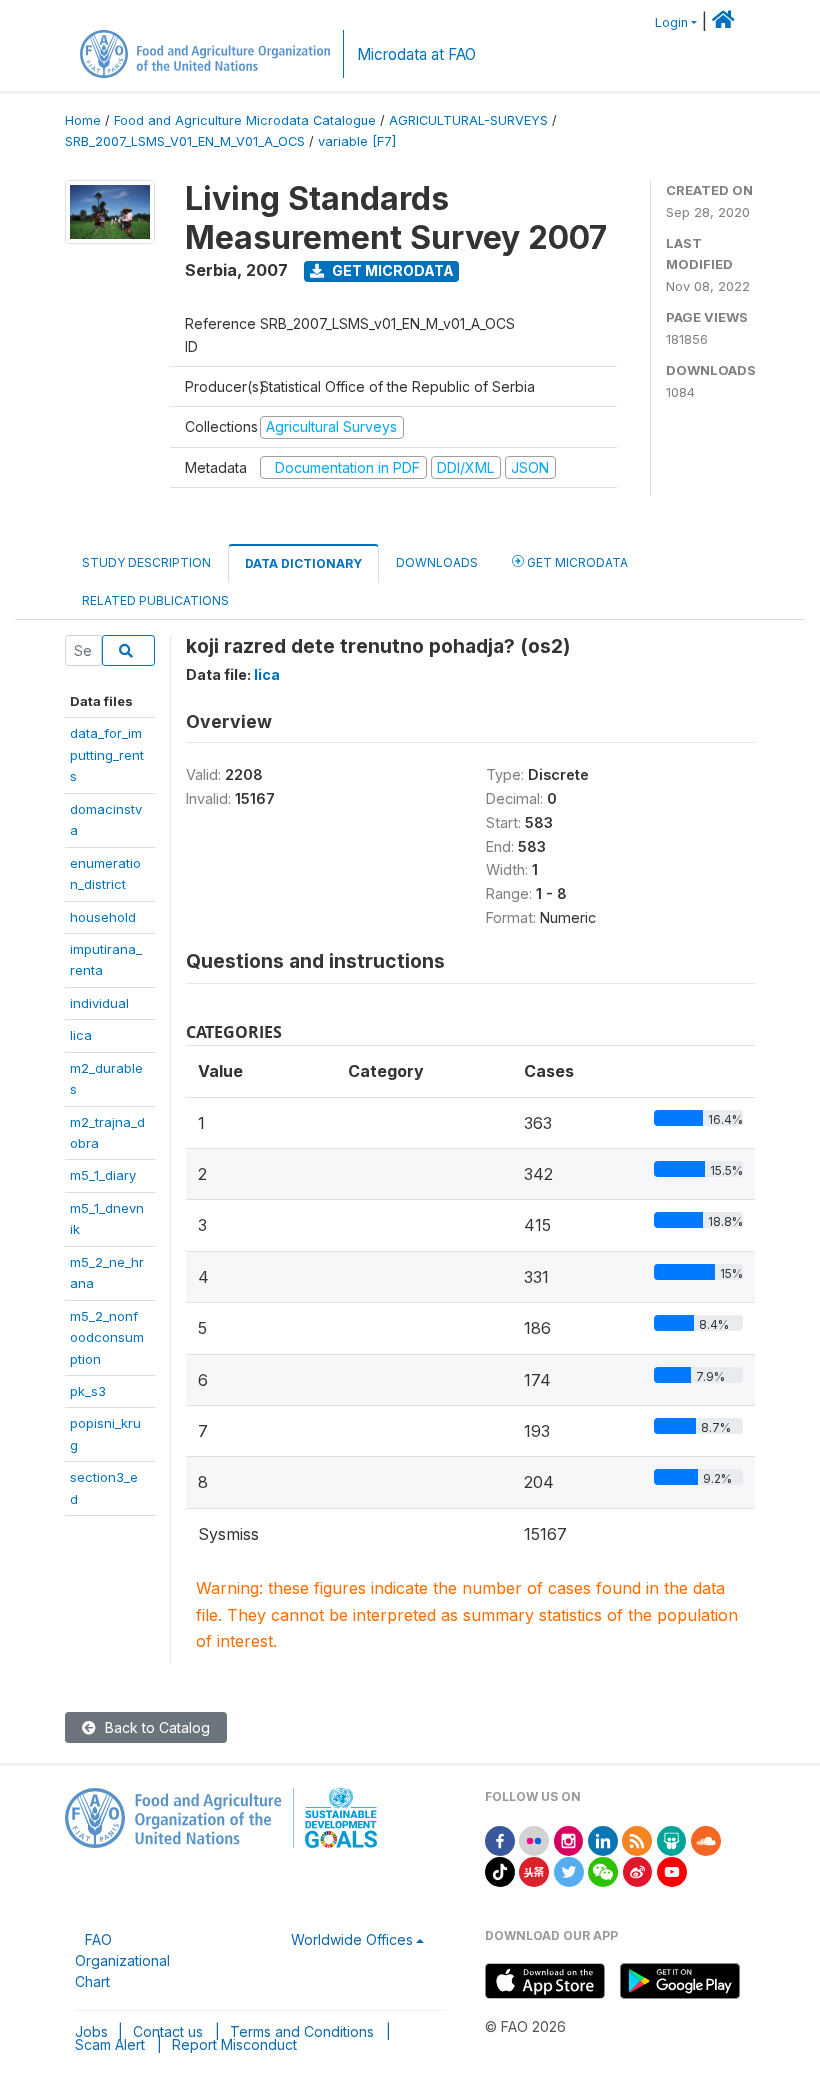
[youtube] (672, 1870)
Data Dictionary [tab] (303, 563)
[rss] (637, 1839)
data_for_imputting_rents (107, 754)
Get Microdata (391, 270)
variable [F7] (357, 141)
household (103, 917)
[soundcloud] (706, 1839)
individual (99, 1003)
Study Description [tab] (146, 562)
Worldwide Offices (352, 1939)
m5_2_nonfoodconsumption (107, 1337)
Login (671, 22)
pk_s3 (88, 1391)
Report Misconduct (234, 2044)
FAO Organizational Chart (122, 1960)
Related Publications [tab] (155, 600)
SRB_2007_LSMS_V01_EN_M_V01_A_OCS (185, 141)
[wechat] (603, 1870)
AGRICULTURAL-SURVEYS (468, 120)
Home (83, 120)
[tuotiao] (534, 1870)
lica (81, 1035)
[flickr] (534, 1839)
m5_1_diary (103, 1175)
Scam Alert (110, 2044)
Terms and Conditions (302, 2031)
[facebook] (500, 1839)
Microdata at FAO (416, 54)
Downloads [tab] (437, 562)
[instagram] (569, 1839)
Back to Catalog (155, 1727)
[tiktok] (500, 1870)
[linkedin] (603, 1839)
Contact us (168, 2031)
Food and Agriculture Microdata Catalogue (245, 120)
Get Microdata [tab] (576, 562)
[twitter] (569, 1870)
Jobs (91, 2031)
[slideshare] (672, 1839)
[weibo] (638, 1870)
